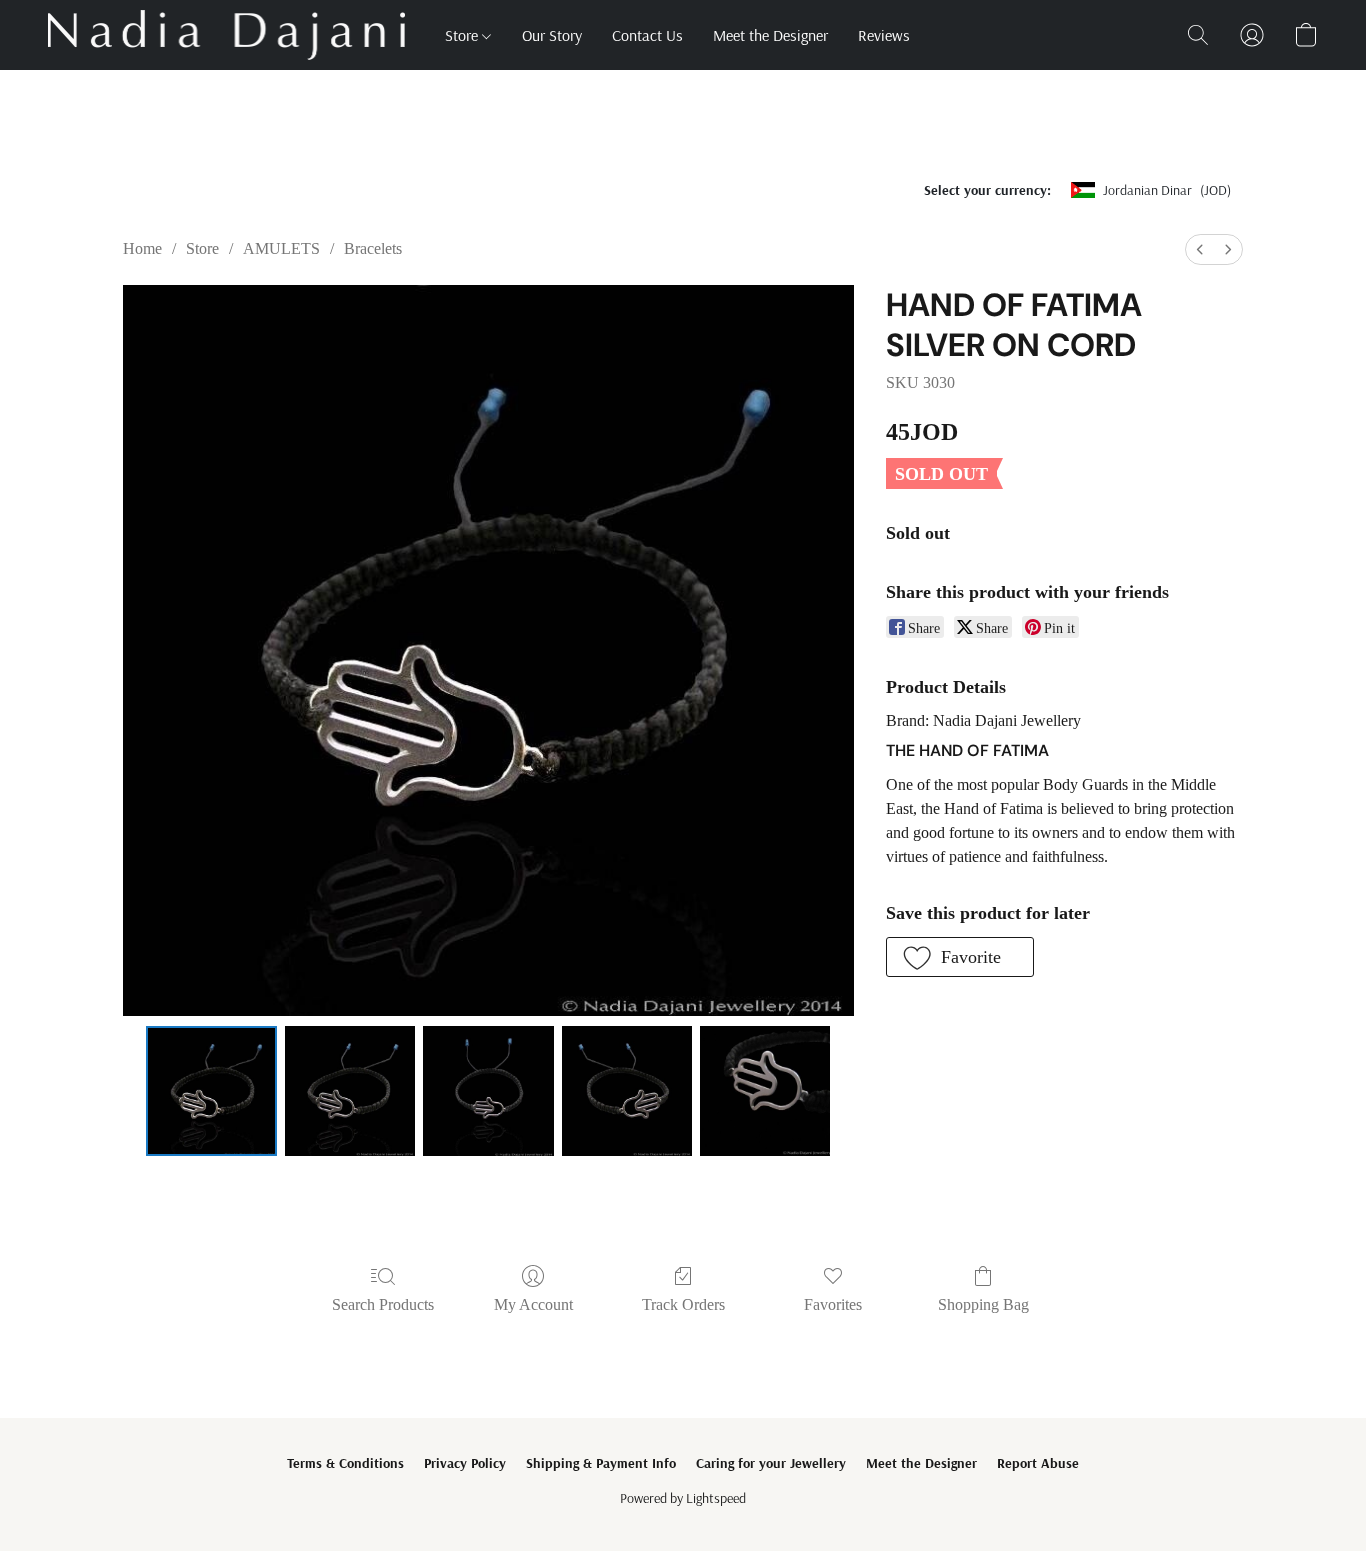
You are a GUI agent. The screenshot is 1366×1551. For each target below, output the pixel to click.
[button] (226, 35)
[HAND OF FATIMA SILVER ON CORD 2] (488, 1091)
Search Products (383, 1304)
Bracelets (373, 248)
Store (463, 35)
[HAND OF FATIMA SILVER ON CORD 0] (211, 1091)
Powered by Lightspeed (683, 1498)
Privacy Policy (465, 1463)
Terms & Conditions (345, 1463)
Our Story (552, 35)
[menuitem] (1200, 249)
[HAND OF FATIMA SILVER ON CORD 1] (350, 1091)
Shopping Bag (983, 1304)
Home (142, 248)
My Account (533, 1304)
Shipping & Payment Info (601, 1463)
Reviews (884, 35)
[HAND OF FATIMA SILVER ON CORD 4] (765, 1091)
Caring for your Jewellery (771, 1463)
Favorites (833, 1304)
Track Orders (683, 1304)
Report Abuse (1038, 1463)
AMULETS (281, 248)
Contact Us (647, 35)
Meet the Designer (770, 35)
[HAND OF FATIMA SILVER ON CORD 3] (627, 1091)
